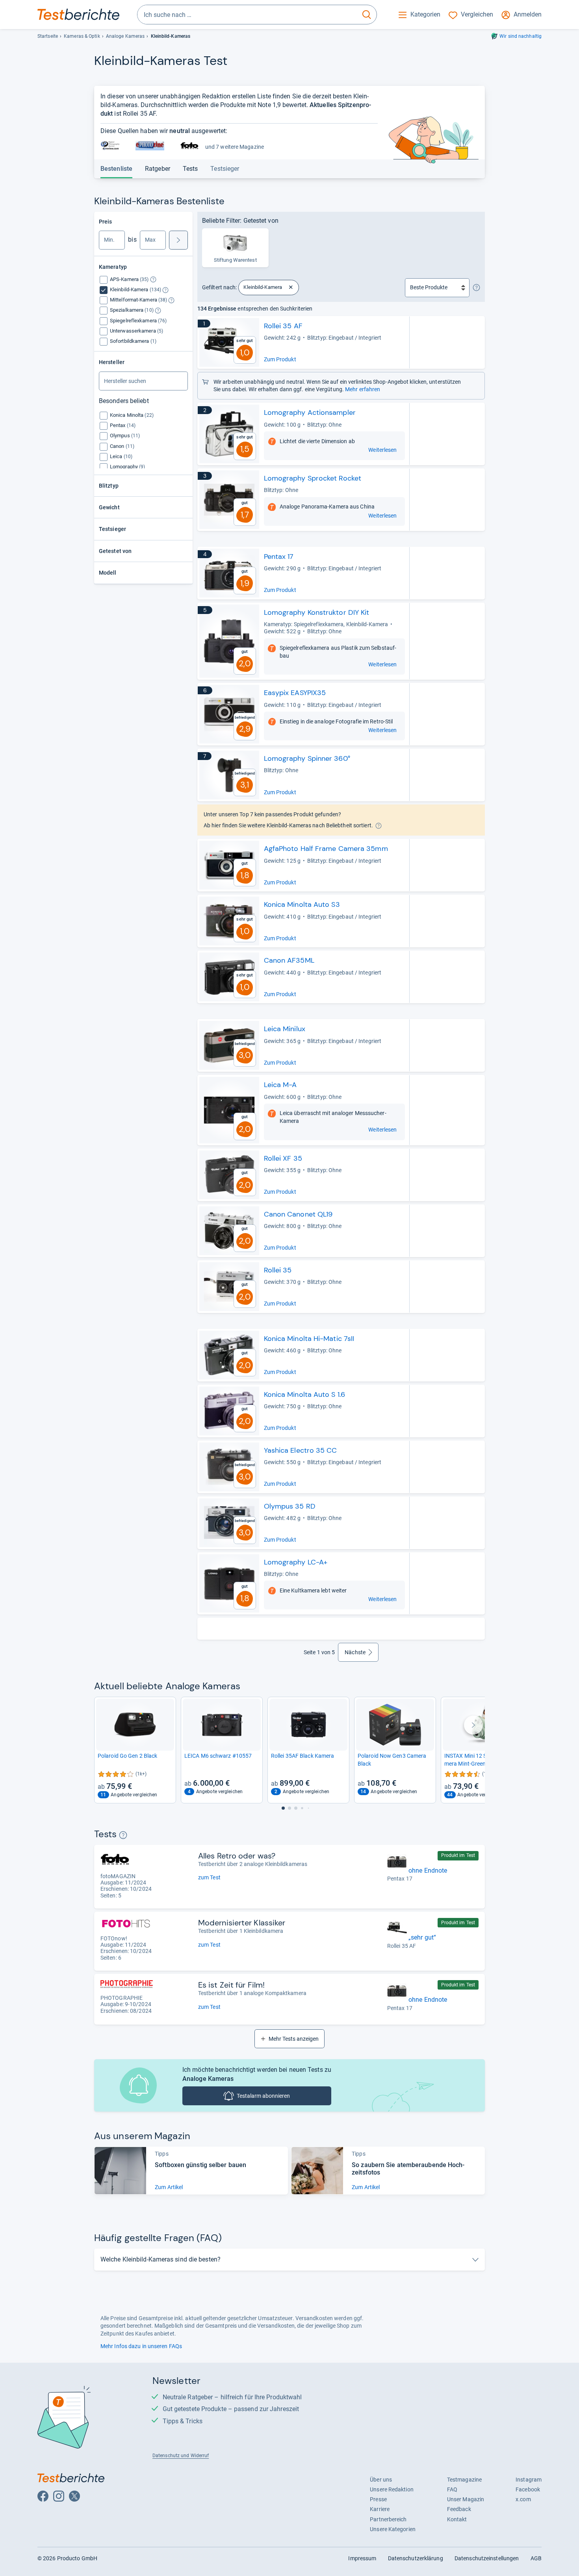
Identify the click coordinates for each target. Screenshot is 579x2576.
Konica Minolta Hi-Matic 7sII (309, 1339)
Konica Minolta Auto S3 (302, 904)
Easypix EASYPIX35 (295, 693)
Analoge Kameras (125, 36)
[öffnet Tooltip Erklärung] (153, 280)
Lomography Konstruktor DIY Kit (317, 612)
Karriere (380, 2509)
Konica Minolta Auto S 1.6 (304, 1394)
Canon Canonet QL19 (298, 1214)
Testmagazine (464, 2480)
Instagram (529, 2480)
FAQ (452, 2489)
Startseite (48, 36)
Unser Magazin (466, 2499)
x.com (523, 2499)
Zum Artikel (169, 2187)
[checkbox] (130, 279)
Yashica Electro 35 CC (301, 1450)
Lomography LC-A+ (296, 1562)
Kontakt (457, 2519)
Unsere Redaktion (392, 2489)
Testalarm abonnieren (263, 2096)
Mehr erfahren (363, 389)
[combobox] (247, 15)
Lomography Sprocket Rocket (313, 478)
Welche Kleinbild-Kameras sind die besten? (161, 2259)
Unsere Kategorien (393, 2529)
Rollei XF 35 (283, 1158)
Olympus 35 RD (290, 1506)
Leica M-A (280, 1085)
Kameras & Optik (82, 36)
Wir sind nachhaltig (521, 36)
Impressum (362, 2558)
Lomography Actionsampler (310, 412)
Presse (378, 2499)
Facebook (528, 2489)
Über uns (381, 2480)
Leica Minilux (285, 1029)
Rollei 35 (278, 1270)
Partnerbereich (388, 2519)
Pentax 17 (279, 557)
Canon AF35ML (289, 960)
